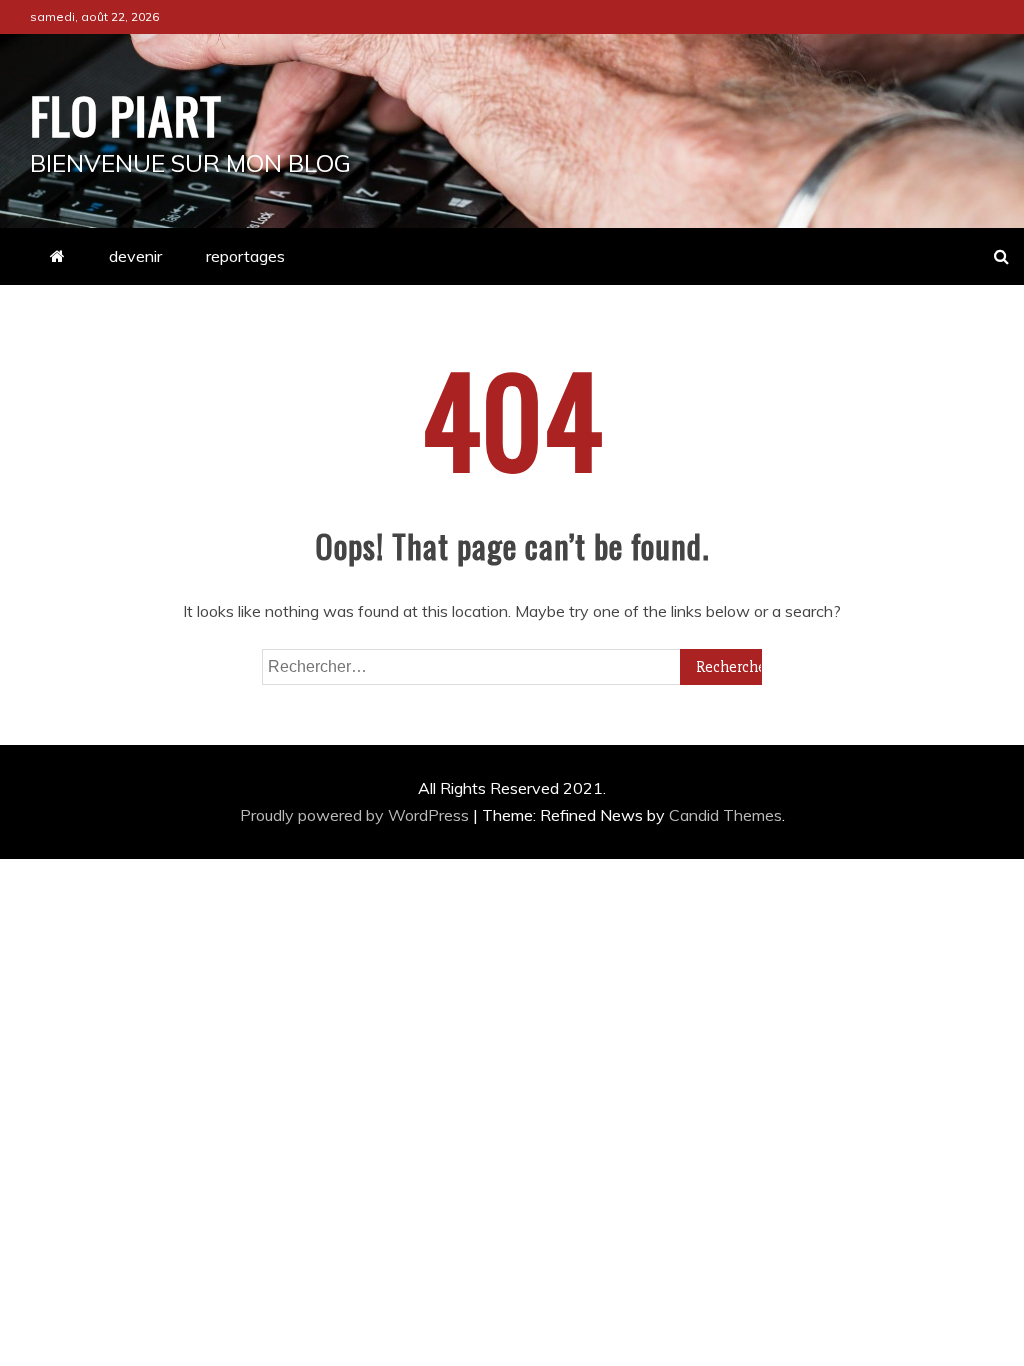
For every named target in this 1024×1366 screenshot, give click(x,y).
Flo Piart (126, 114)
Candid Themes (725, 815)
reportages (245, 256)
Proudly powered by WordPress (356, 815)
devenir (135, 256)
